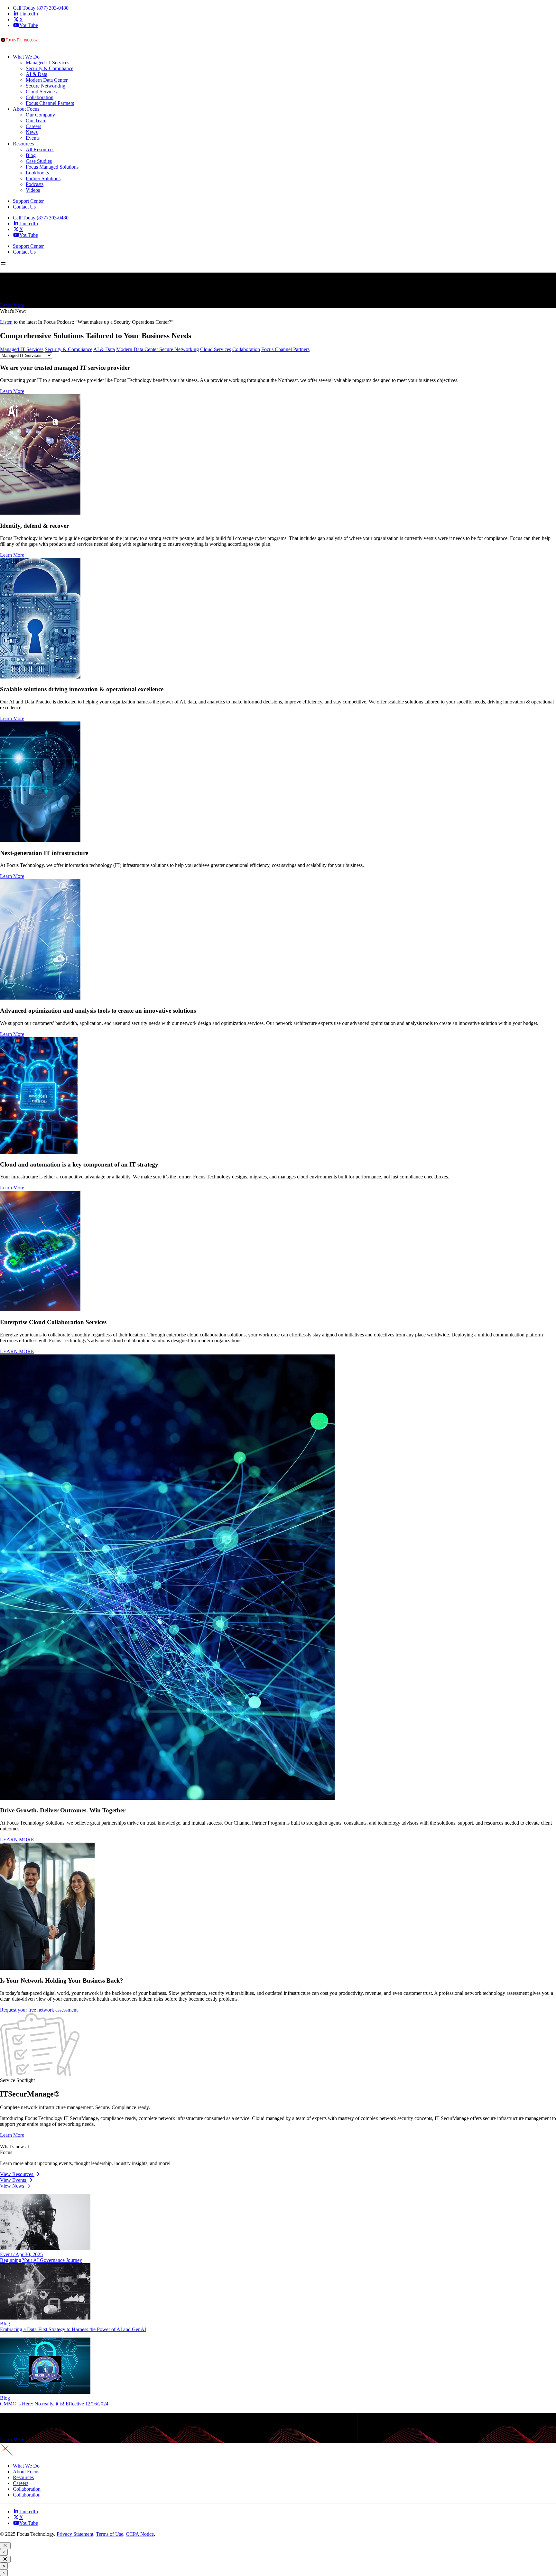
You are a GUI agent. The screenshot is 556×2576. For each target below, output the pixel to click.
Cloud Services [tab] (216, 349)
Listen (6, 322)
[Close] (5, 2546)
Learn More (12, 305)
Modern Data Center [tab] (138, 349)
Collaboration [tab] (246, 349)
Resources (23, 2477)
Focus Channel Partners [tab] (285, 349)
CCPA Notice (140, 2534)
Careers (21, 2483)
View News (13, 2186)
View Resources (17, 2174)
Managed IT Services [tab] (22, 349)
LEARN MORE (17, 1351)
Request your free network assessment (39, 2010)
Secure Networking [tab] (179, 349)
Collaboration (27, 2489)
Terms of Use (110, 2534)
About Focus (26, 2472)
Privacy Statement (75, 2534)
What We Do (26, 2466)
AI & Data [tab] (104, 349)
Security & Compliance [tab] (69, 349)
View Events (14, 2180)
